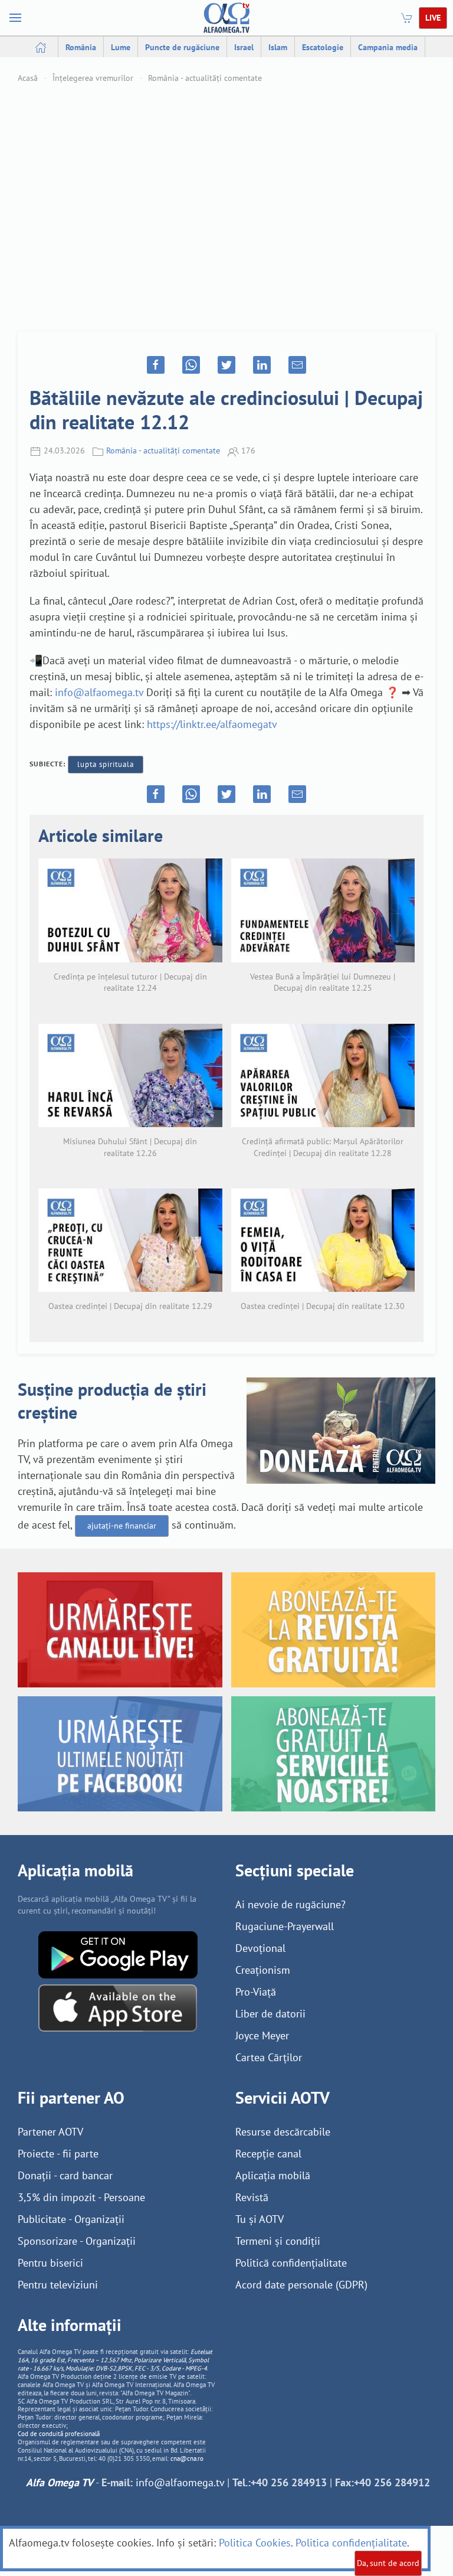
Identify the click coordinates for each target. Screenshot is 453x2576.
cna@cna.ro (187, 2459)
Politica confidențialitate (351, 2543)
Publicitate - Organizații (71, 2219)
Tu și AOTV (260, 2219)
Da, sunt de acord (388, 2563)
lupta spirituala (106, 764)
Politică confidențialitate (291, 2263)
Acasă (28, 78)
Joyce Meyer (262, 2035)
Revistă (252, 2197)
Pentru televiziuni (58, 2285)
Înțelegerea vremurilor (93, 78)
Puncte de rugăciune (182, 47)
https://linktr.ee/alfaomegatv (212, 724)
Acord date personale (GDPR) (301, 2285)
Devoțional (260, 1948)
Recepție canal (268, 2154)
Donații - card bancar (65, 2175)
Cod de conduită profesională (59, 2434)
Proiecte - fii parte (58, 2154)
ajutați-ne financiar (122, 1526)
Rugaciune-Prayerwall (285, 1926)
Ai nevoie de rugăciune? (290, 1904)
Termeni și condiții (278, 2241)
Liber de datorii (270, 2014)
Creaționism (263, 1970)
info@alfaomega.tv (99, 692)
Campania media (388, 47)
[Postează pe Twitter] (226, 365)
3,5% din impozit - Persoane (81, 2197)
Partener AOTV (50, 2132)
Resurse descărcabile (283, 2132)
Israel (244, 47)
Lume (121, 47)
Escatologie (323, 47)
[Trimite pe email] (297, 365)
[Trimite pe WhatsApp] (191, 365)
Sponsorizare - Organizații (77, 2241)
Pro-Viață (256, 1992)
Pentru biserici (50, 2263)
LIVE (433, 18)
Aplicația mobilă (273, 2175)
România (81, 47)
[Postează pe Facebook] (156, 365)
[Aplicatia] (118, 1954)
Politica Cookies (255, 2543)
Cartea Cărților (269, 2057)
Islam (278, 47)
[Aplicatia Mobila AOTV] (118, 2007)
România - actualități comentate (205, 78)
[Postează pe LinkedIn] (262, 365)
